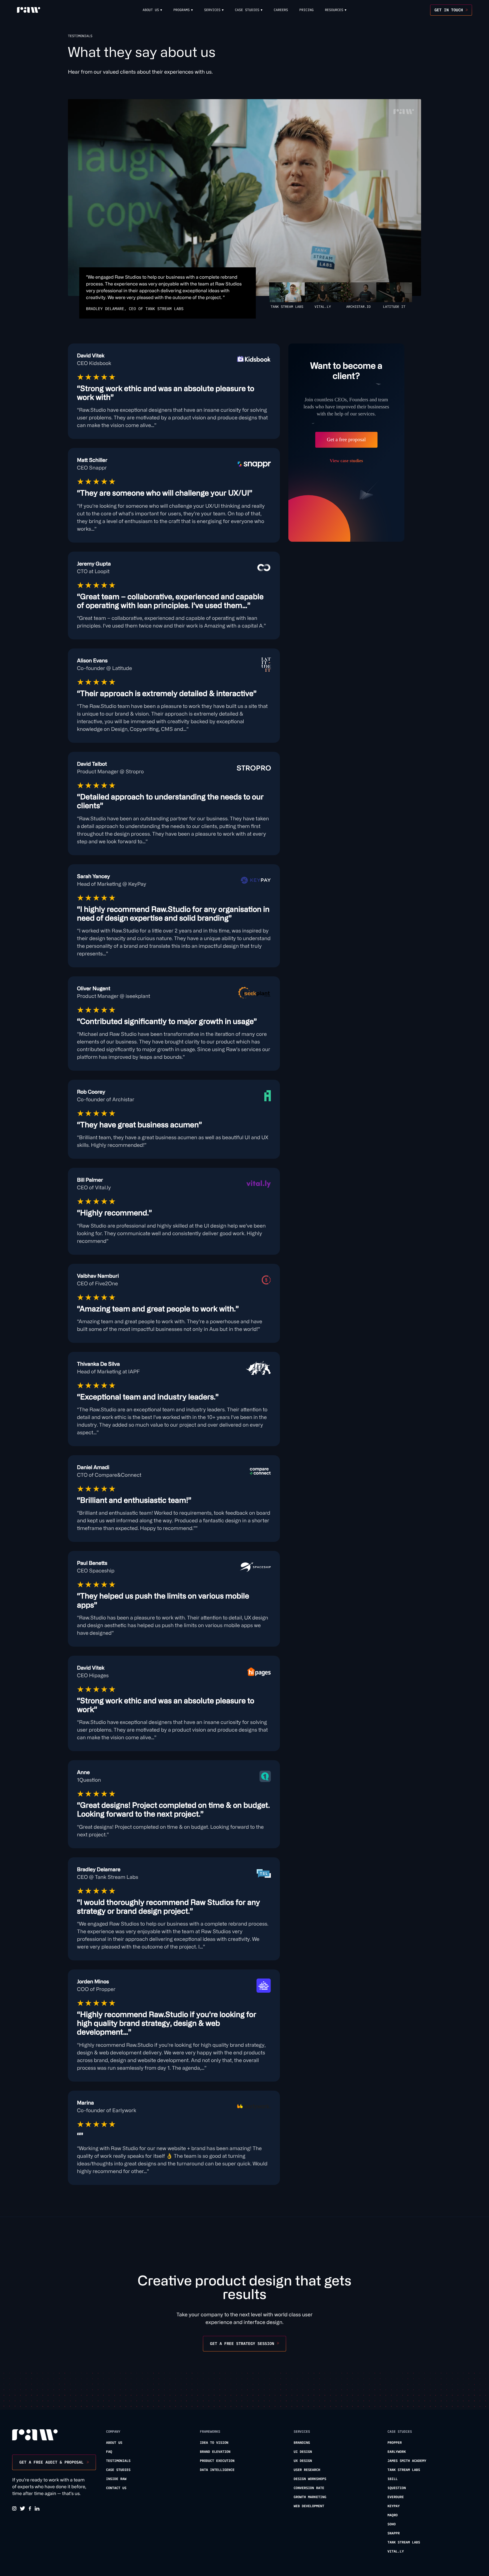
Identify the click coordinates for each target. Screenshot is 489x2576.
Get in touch (449, 10)
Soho (392, 2524)
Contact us (116, 2488)
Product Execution (217, 2461)
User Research (307, 2470)
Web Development (309, 2506)
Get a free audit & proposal (51, 2462)
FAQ (109, 2452)
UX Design (303, 2461)
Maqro (393, 2515)
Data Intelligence (217, 2470)
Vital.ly (396, 2552)
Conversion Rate (309, 2488)
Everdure (396, 2497)
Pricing (306, 10)
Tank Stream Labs (404, 2470)
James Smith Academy (407, 2461)
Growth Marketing (310, 2497)
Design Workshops (310, 2479)
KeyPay (393, 2506)
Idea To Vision (214, 2443)
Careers (281, 10)
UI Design (303, 2452)
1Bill (393, 2479)
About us (114, 2443)
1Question (397, 2488)
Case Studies (118, 2470)
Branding (302, 2443)
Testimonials (118, 2461)
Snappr (393, 2533)
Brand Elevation (215, 2452)
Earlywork (397, 2452)
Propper (394, 2443)
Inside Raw (116, 2479)
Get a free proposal (346, 439)
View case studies (346, 461)
